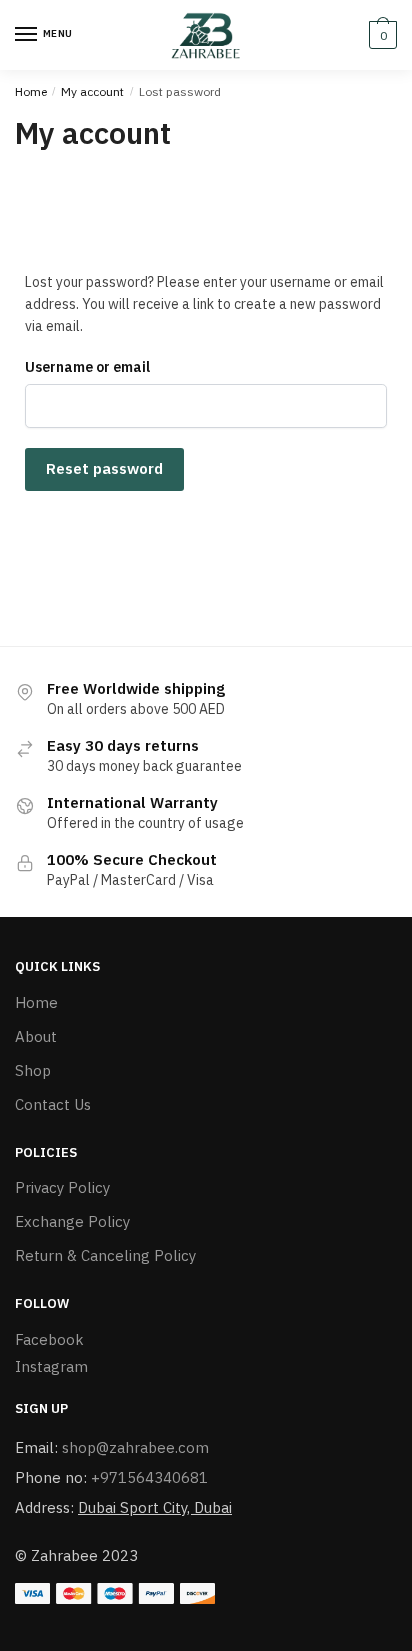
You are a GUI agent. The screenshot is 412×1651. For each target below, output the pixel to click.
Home (31, 91)
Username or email (87, 367)
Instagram (51, 1366)
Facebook (49, 1339)
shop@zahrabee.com (135, 1447)
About (36, 1036)
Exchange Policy (72, 1221)
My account (92, 91)
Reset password (104, 468)
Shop (33, 1070)
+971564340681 (149, 1477)
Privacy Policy (62, 1187)
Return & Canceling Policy (105, 1255)
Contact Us (53, 1104)
